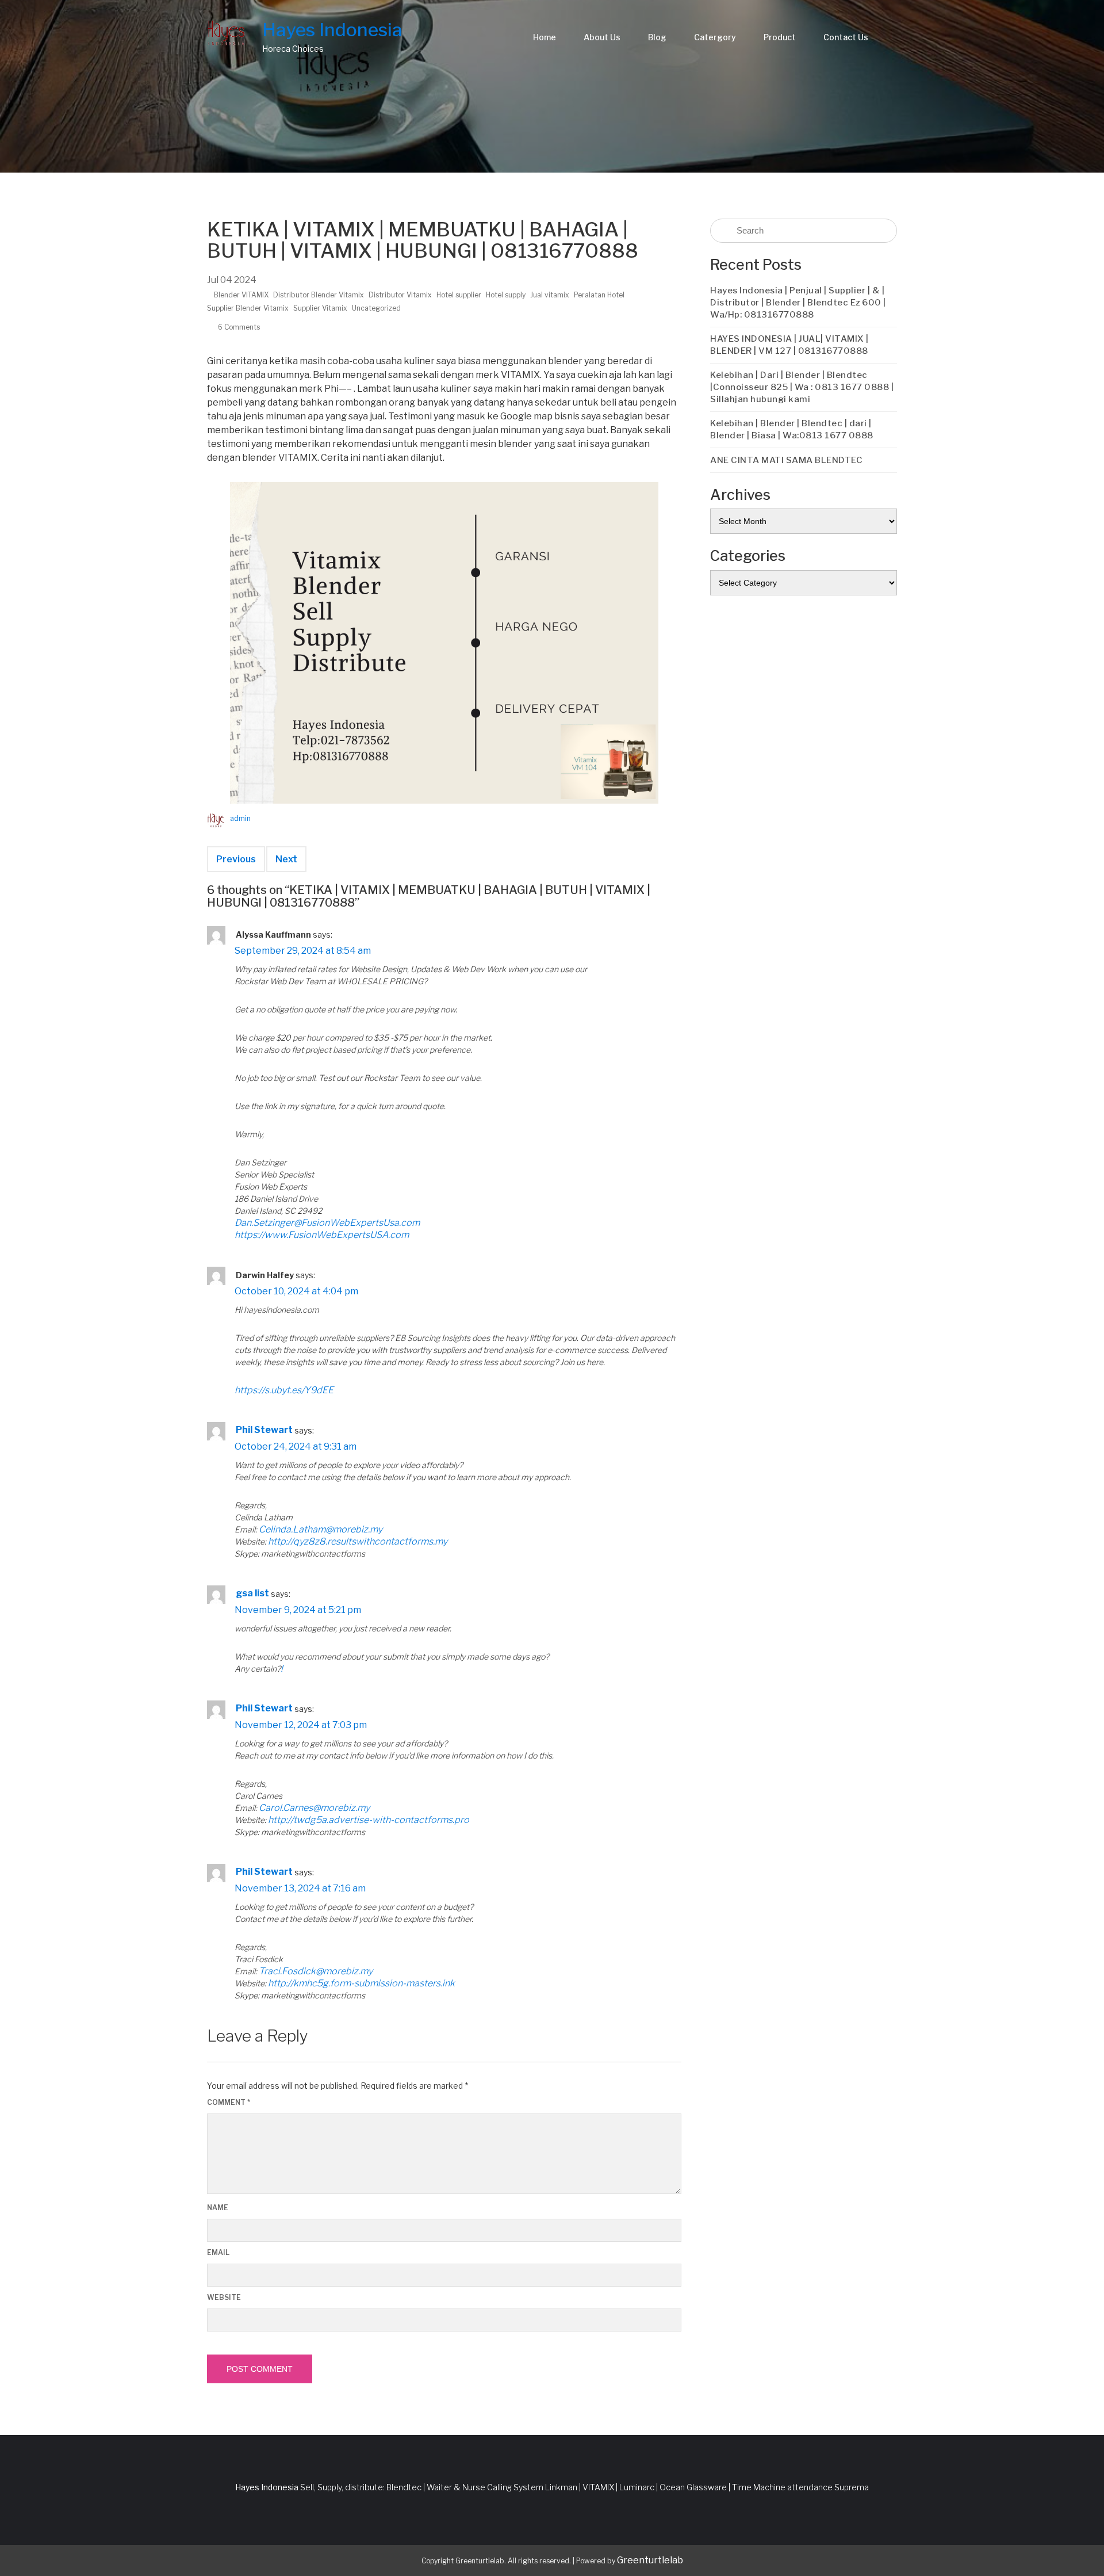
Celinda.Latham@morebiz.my (321, 1529)
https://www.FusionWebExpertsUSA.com (322, 1235)
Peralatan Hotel (599, 295)
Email (218, 2252)
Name (218, 2208)
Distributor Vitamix (400, 295)
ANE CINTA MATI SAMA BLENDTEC (786, 460)
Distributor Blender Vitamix (319, 295)
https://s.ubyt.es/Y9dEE (284, 1390)
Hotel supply (506, 295)
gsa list (252, 1593)
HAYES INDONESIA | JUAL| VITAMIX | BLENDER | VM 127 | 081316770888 (789, 345)
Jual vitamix (550, 295)
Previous (236, 859)
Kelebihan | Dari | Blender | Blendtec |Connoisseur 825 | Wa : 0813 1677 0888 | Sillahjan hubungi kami (802, 387)
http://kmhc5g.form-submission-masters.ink (361, 1983)
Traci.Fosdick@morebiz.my (316, 1971)
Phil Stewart (264, 1430)
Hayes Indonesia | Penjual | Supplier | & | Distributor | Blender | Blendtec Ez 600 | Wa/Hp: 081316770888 (798, 303)
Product (780, 37)
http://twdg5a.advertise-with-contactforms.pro (369, 1820)
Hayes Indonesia (332, 30)
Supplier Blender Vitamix (248, 308)
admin (240, 818)
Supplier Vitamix (320, 308)
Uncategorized (376, 308)
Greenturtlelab (650, 2560)
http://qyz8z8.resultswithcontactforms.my (358, 1541)
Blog (657, 37)
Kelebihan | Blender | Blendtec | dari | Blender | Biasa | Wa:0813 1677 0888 (792, 429)
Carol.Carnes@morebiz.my (314, 1808)
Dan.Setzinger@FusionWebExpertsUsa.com (327, 1223)
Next (286, 859)
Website (224, 2297)
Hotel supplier (459, 295)
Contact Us (846, 37)
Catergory (715, 37)
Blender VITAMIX (241, 295)
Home (545, 37)
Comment (229, 2102)
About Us (602, 37)
